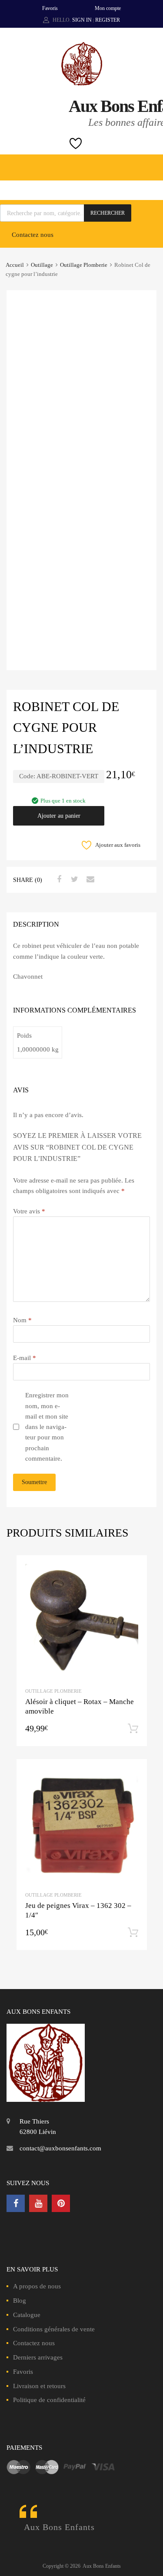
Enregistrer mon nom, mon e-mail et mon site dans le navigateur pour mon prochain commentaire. (47, 1427)
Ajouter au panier (59, 816)
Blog (20, 2301)
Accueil (15, 265)
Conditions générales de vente (54, 2329)
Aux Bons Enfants (59, 2527)
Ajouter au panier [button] (133, 1729)
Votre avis (29, 1211)
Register (108, 20)
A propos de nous (37, 2286)
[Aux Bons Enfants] (82, 83)
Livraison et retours (39, 2386)
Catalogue (27, 2315)
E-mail (25, 1358)
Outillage (42, 265)
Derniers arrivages (38, 2357)
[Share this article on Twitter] (73, 879)
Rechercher (108, 213)
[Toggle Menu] (152, 163)
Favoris (50, 8)
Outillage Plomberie (84, 265)
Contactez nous (33, 235)
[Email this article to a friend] (89, 879)
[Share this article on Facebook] (58, 879)
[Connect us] (16, 2203)
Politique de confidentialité (49, 2400)
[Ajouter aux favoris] (132, 1570)
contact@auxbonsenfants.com (60, 2148)
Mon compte (108, 8)
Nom (22, 1320)
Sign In (82, 20)
